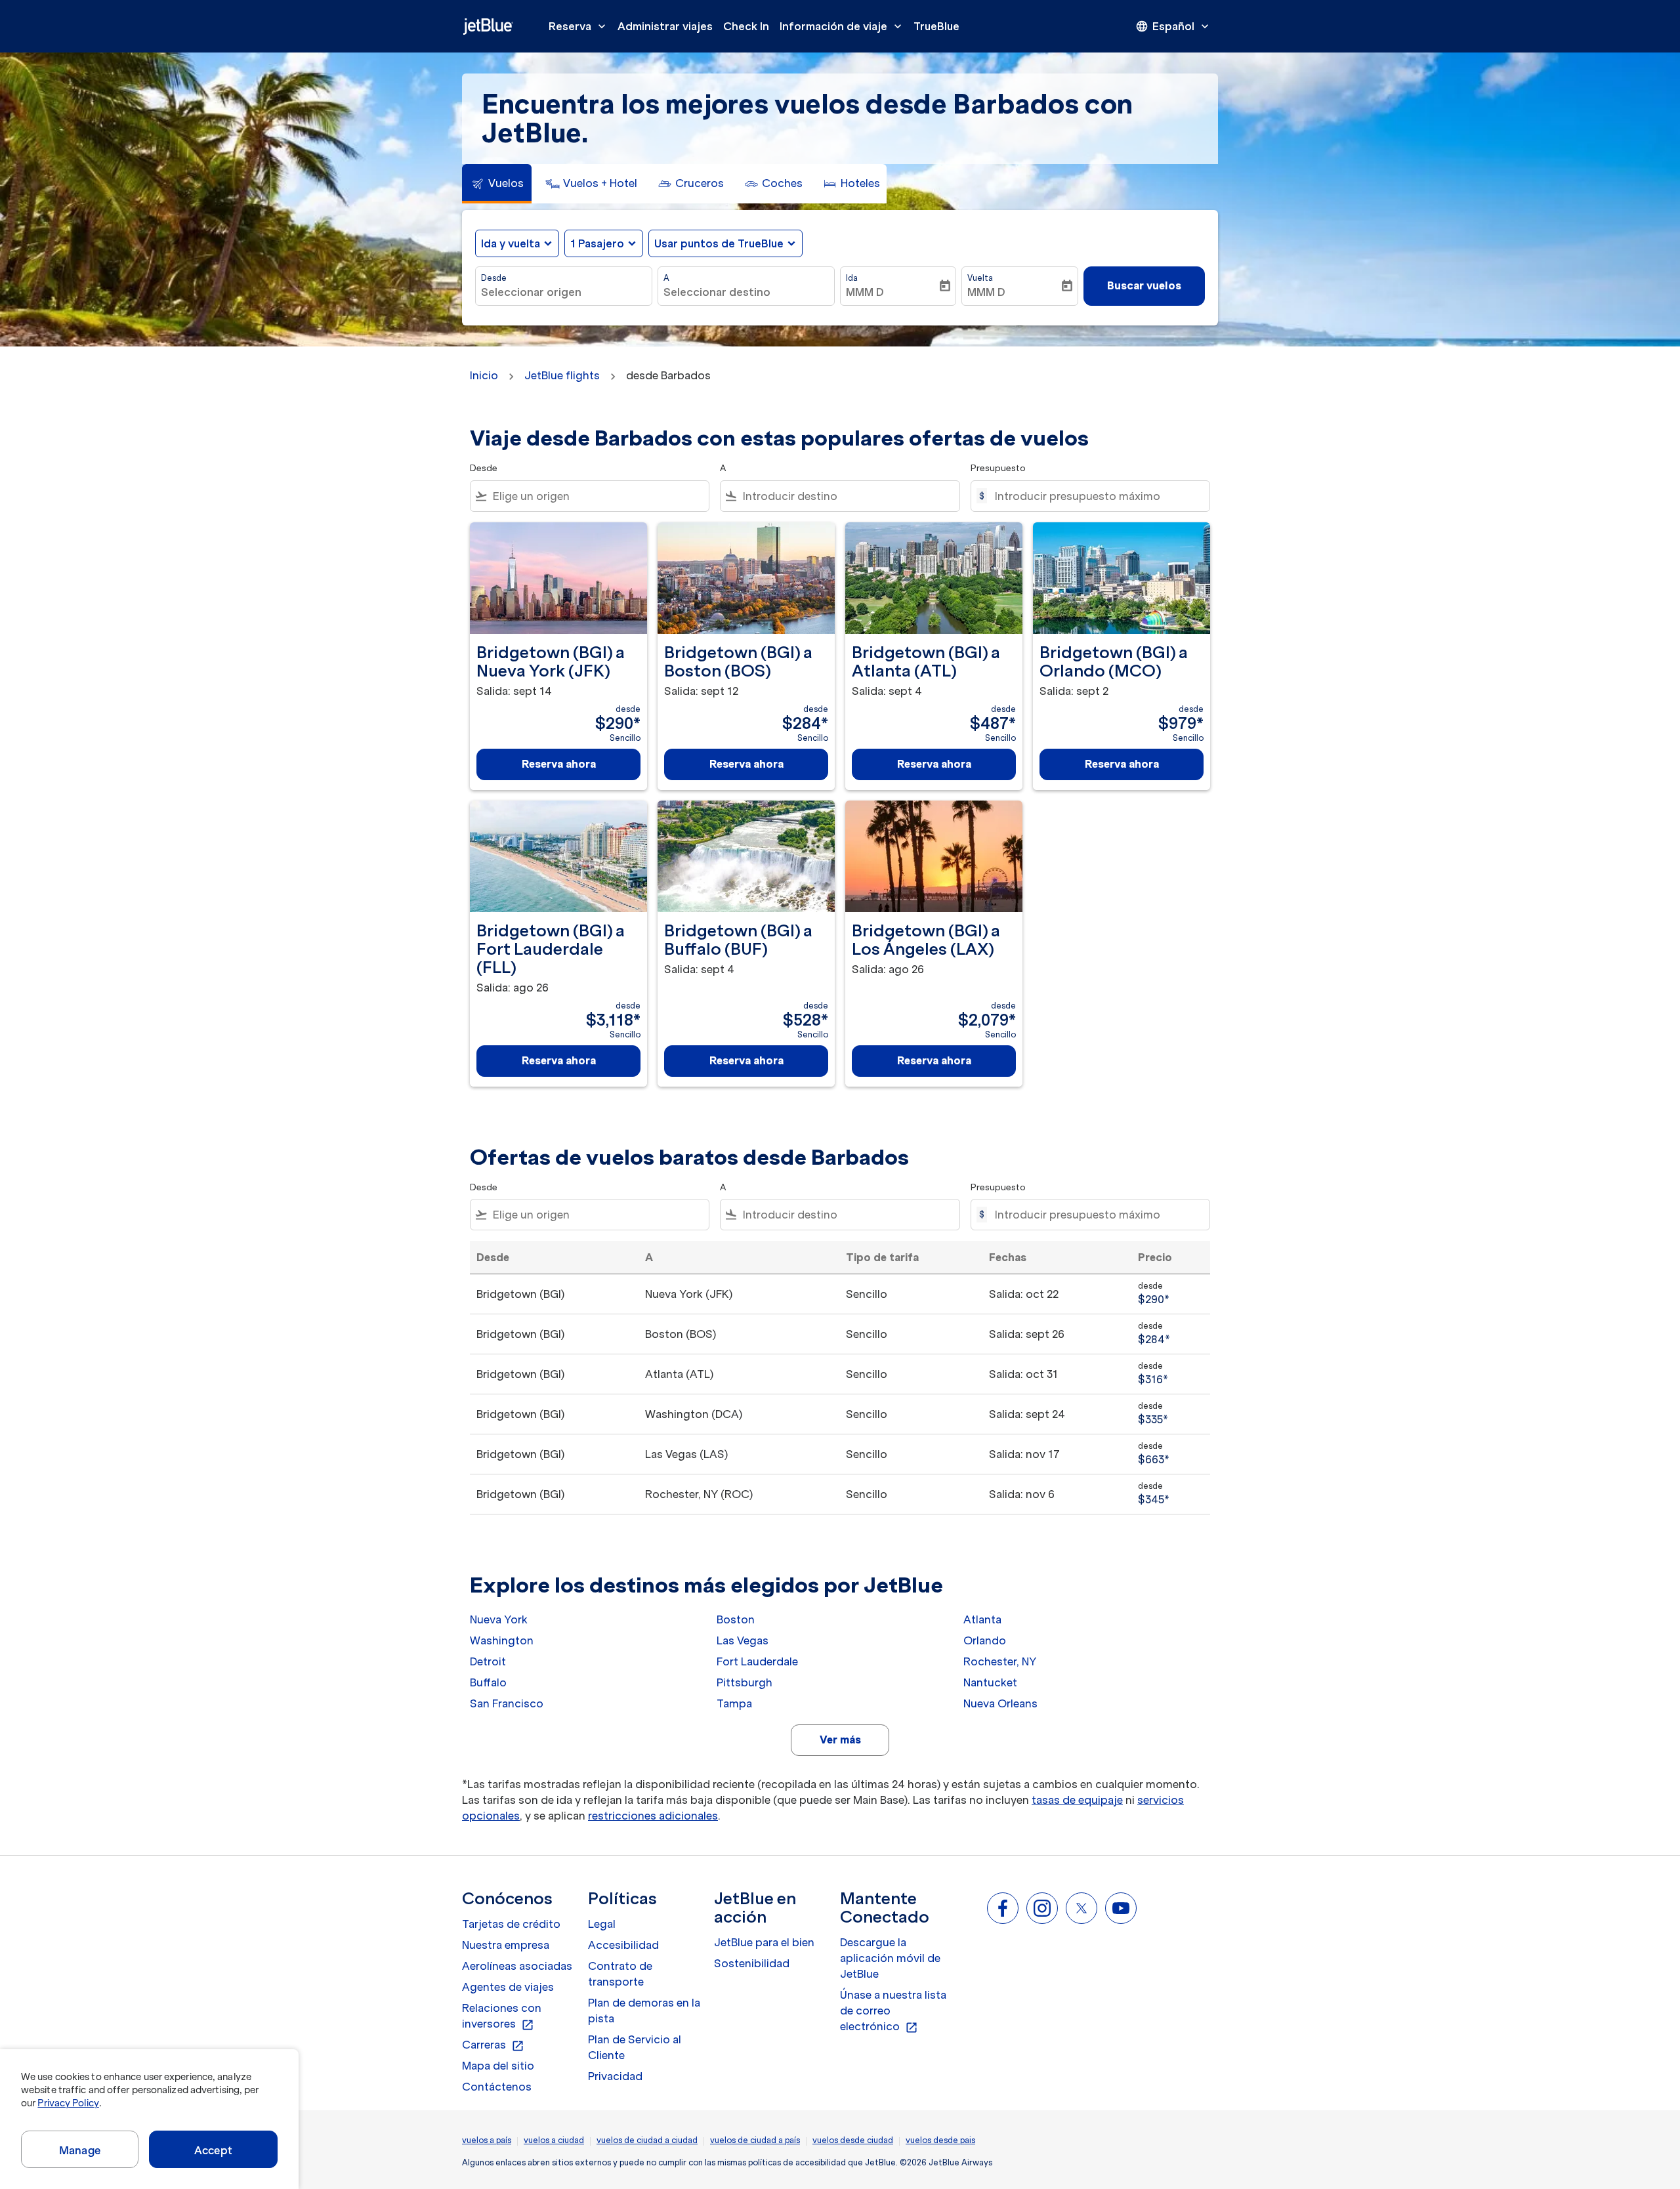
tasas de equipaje (1077, 1800)
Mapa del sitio (498, 2066)
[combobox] (564, 292)
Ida (852, 278)
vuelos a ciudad (554, 2140)
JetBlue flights (562, 375)
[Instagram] (1042, 1908)
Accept (213, 2150)
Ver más (840, 1740)
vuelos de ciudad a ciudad (647, 2140)
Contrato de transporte (620, 1974)
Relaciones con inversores (502, 2016)
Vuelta (980, 278)
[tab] (497, 184)
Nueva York (499, 1619)
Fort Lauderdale (757, 1661)
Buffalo (488, 1682)
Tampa (734, 1703)
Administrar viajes (665, 26)
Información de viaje (842, 26)
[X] (1081, 1908)
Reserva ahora (559, 764)
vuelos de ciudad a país (755, 2140)
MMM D (865, 292)
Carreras (493, 2045)
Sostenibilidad (752, 1963)
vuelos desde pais (940, 2140)
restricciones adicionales (653, 1816)
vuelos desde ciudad (853, 2140)
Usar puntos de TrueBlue (719, 243)
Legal (602, 1924)
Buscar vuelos (1144, 285)
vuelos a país (487, 2140)
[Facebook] (1003, 1908)
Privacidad (615, 2076)
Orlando (985, 1640)
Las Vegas (743, 1640)
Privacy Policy (68, 2103)
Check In (746, 26)
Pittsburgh (745, 1682)
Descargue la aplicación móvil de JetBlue (890, 1958)
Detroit (488, 1661)
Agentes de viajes (508, 1987)
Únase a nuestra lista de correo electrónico (893, 2011)
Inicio (484, 375)
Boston (736, 1619)
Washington (502, 1640)
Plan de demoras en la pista (644, 2011)
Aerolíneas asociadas (517, 1966)
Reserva (578, 26)
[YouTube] (1121, 1908)
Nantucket (990, 1682)
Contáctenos (497, 2087)
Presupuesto (998, 468)
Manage (80, 2150)
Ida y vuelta (511, 243)
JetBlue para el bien (764, 1942)
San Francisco (507, 1703)
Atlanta (982, 1619)
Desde (494, 278)
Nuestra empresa (506, 1945)
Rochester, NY (1000, 1661)
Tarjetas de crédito (511, 1924)
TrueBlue (936, 26)
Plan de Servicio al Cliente (635, 2047)
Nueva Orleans (1000, 1703)
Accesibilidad (623, 1945)
